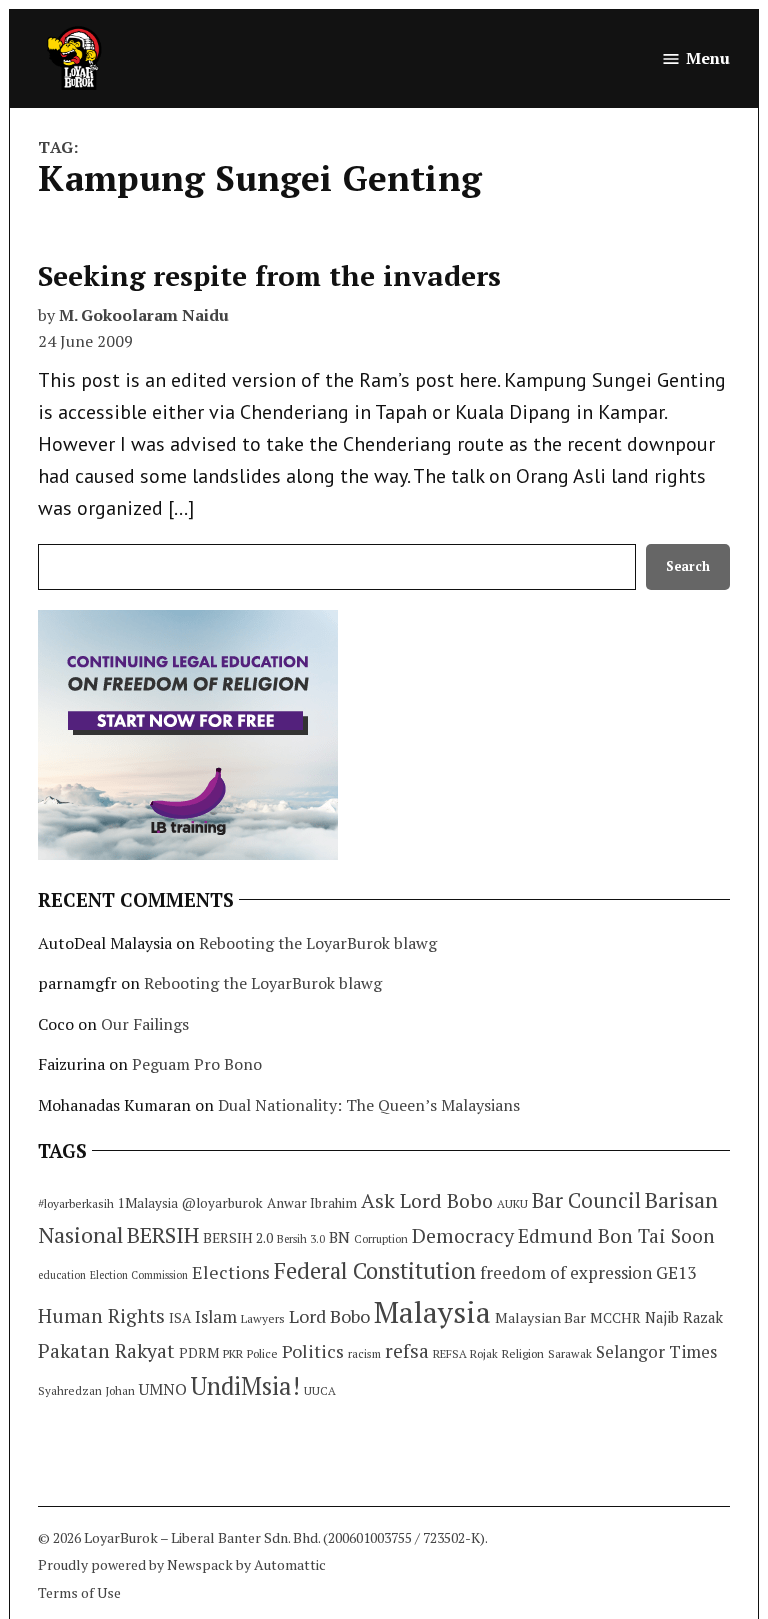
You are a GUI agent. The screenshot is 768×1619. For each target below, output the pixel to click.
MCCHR (615, 1318)
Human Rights (101, 1316)
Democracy (463, 1235)
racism (364, 1353)
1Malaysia (148, 1203)
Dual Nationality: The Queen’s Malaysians (369, 1105)
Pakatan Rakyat (106, 1351)
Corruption (381, 1239)
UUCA (320, 1390)
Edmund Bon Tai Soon (616, 1236)
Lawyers (263, 1318)
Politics (313, 1351)
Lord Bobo (329, 1316)
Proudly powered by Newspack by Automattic (182, 1564)
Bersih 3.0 (301, 1239)
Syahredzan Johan (86, 1390)
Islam (216, 1316)
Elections (231, 1272)
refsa (407, 1351)
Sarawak (570, 1353)
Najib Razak (684, 1317)
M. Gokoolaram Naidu (144, 315)
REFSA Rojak (465, 1353)
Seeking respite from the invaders (269, 275)
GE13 (676, 1272)
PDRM (199, 1353)
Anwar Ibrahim (312, 1203)
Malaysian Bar (540, 1317)
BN (339, 1237)
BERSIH (163, 1234)
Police (262, 1353)
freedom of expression (566, 1272)
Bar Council (586, 1200)
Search (688, 566)
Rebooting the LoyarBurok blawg (318, 943)
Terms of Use (79, 1592)
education (62, 1275)
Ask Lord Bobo (427, 1200)
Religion (523, 1353)
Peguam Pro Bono (197, 1064)
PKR (233, 1353)
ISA (180, 1318)
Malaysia (432, 1312)
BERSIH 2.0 (238, 1237)
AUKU (512, 1203)
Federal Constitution (375, 1270)
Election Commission (139, 1275)
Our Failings (145, 1024)
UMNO (163, 1389)
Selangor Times (656, 1351)
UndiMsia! (245, 1386)
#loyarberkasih (76, 1203)
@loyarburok (222, 1203)
